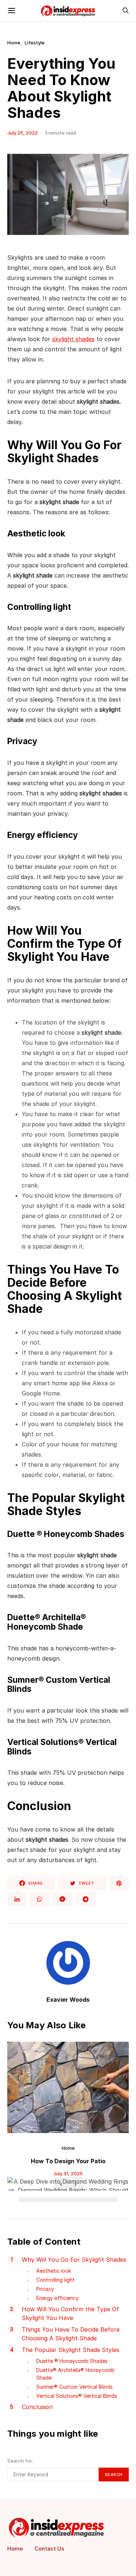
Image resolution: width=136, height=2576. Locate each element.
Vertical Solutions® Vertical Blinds (77, 2396)
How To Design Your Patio (68, 2161)
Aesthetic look (54, 2271)
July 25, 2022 (22, 133)
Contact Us (49, 2549)
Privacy (45, 2289)
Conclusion (37, 2407)
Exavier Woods (68, 2000)
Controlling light (55, 2280)
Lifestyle (35, 43)
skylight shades (73, 339)
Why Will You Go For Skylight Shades (74, 2260)
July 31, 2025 (68, 2173)
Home (14, 43)
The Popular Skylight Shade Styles (71, 2350)
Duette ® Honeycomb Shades (72, 2361)
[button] (25, 2200)
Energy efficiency (57, 2298)
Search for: (20, 2461)
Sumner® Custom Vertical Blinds (75, 2387)
